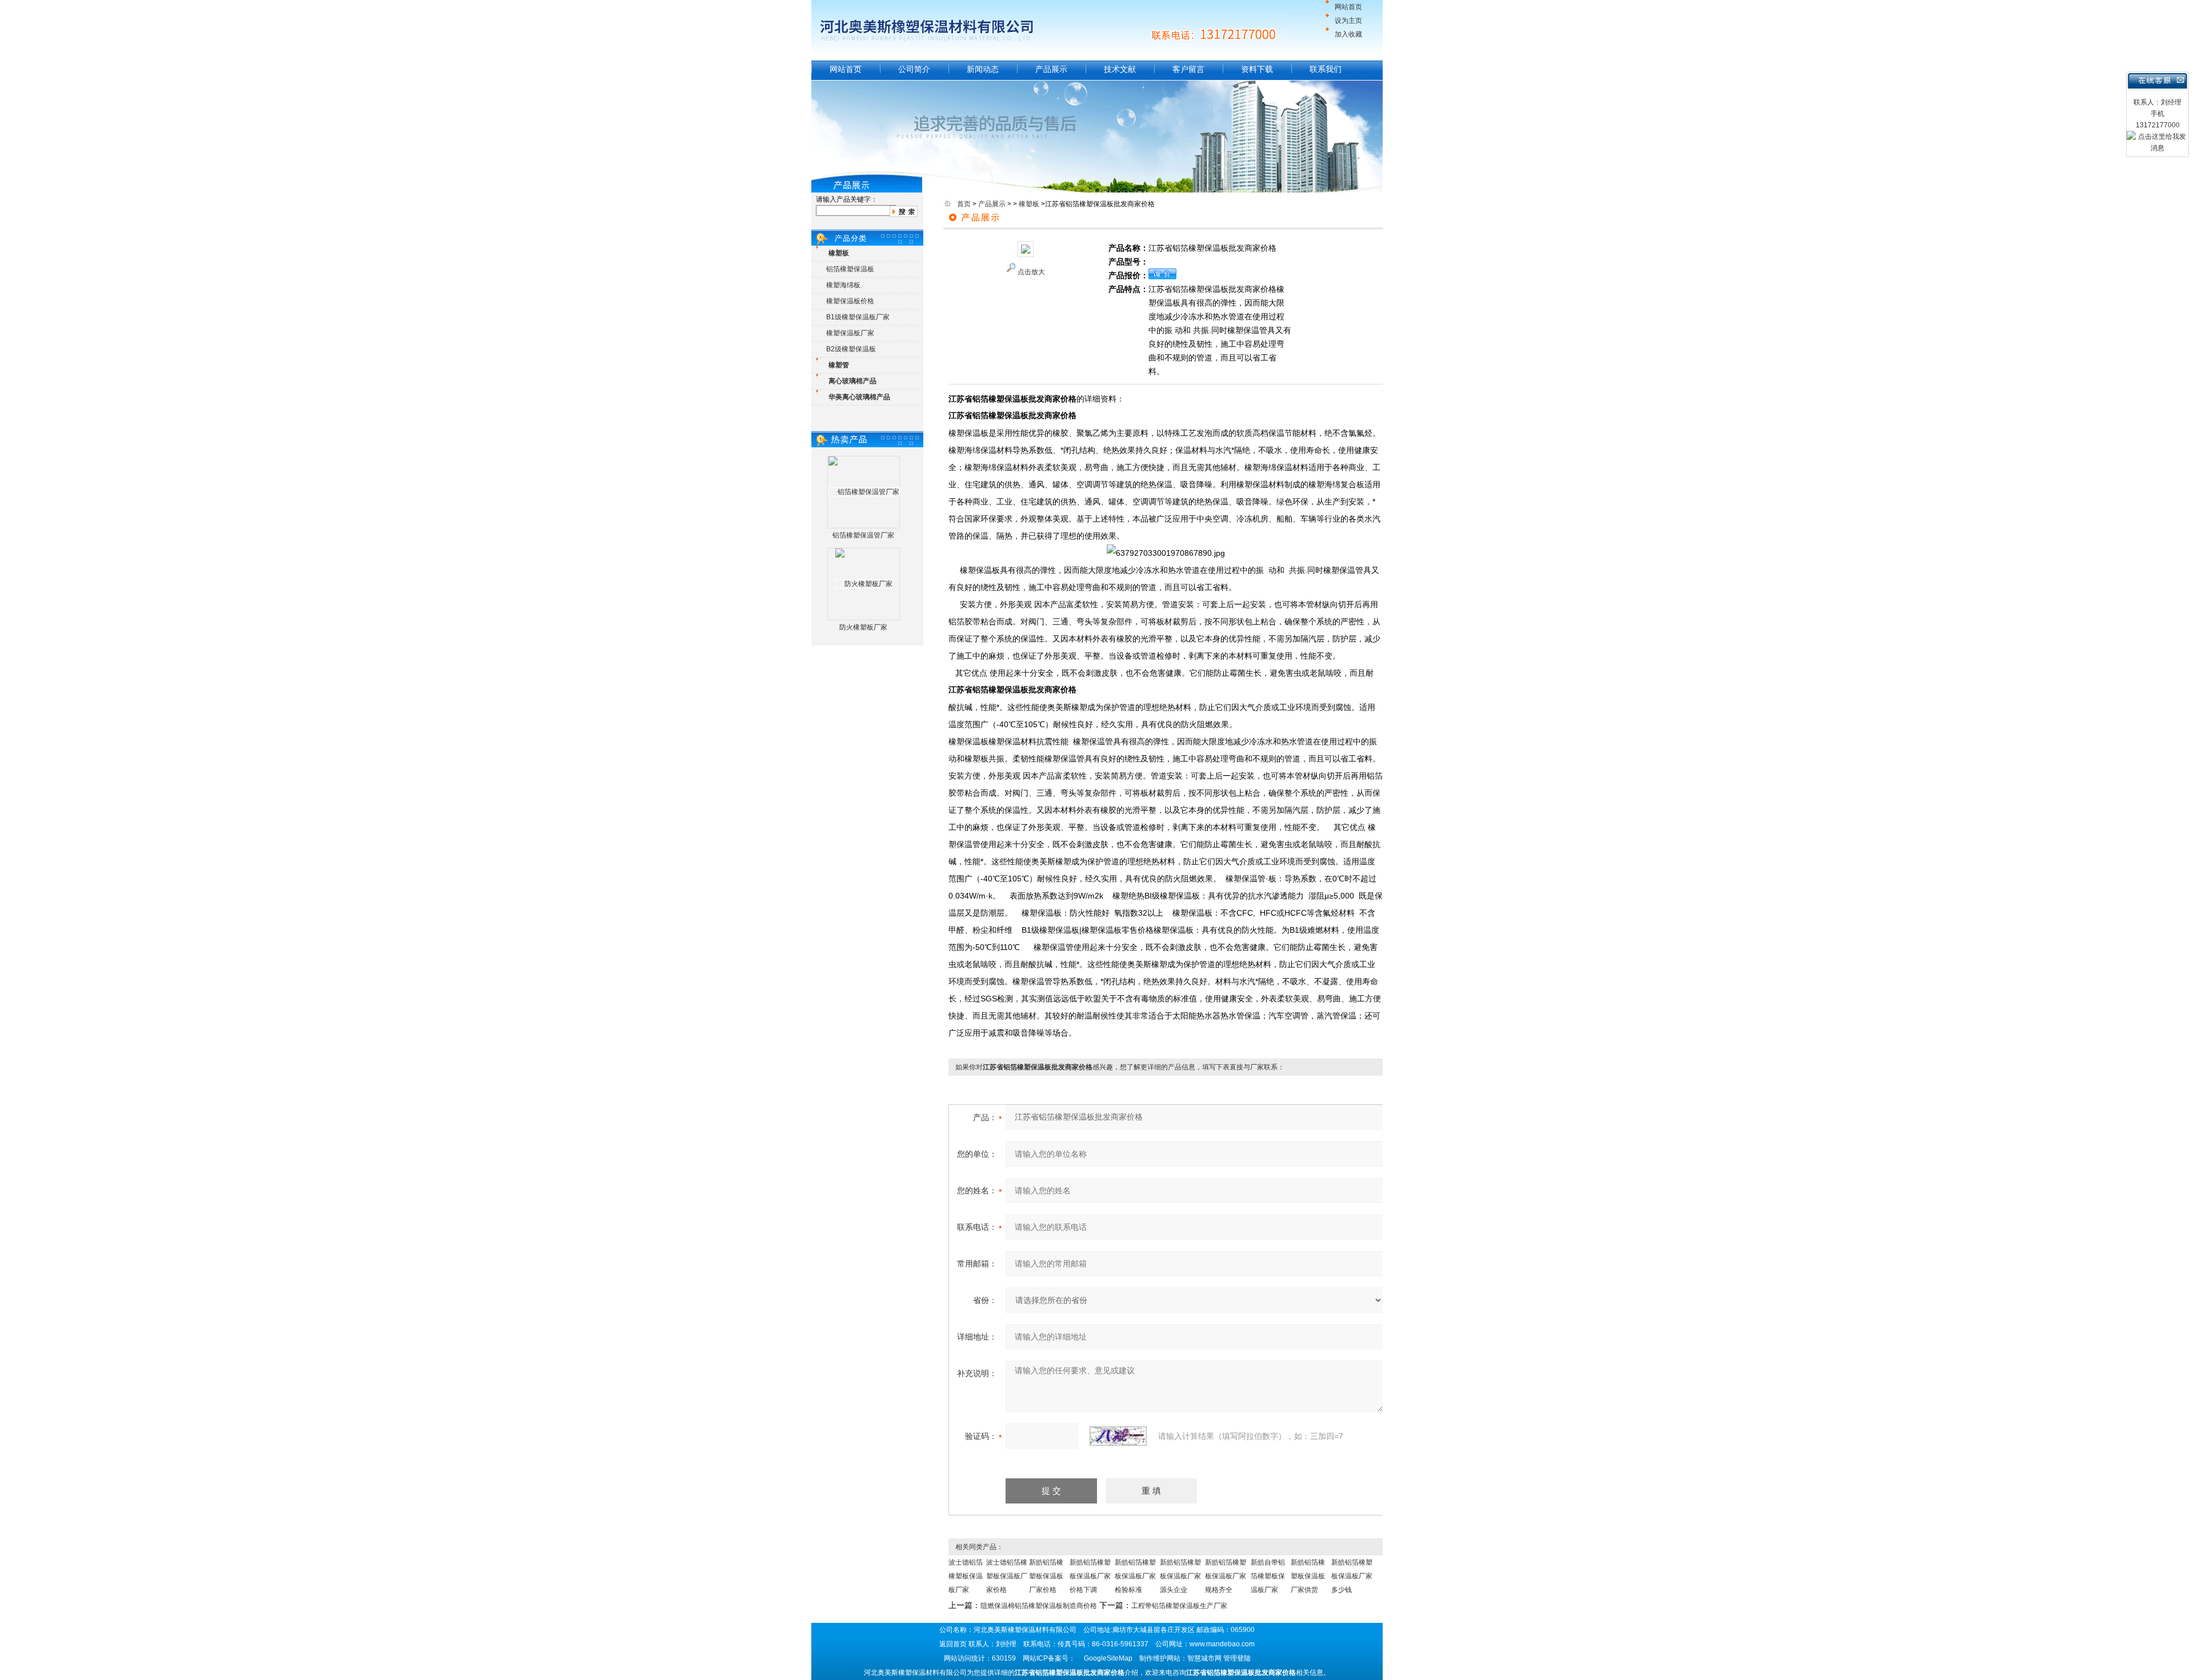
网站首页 (1348, 7)
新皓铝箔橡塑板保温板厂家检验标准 (1135, 1576)
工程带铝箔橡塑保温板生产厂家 (1179, 1606)
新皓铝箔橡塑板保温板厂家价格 (1046, 1576)
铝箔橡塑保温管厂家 (863, 535)
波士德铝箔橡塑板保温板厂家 (966, 1576)
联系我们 (1326, 69)
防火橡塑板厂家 (863, 627)
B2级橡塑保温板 (851, 349)
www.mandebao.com (1222, 1644)
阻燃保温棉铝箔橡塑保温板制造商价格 (1039, 1606)
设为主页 (1348, 21)
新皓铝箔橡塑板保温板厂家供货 (1308, 1576)
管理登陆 (1237, 1658)
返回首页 (953, 1644)
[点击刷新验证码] (1118, 1436)
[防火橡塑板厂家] (864, 584)
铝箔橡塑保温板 (850, 269)
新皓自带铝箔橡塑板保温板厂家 (1268, 1576)
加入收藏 (1348, 34)
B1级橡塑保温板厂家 (858, 317)
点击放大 (1031, 272)
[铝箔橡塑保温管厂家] (864, 492)
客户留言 (1188, 69)
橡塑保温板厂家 (850, 333)
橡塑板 (1029, 204)
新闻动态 (983, 69)
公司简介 (914, 69)
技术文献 (1120, 69)
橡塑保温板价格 (850, 301)
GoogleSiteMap (1108, 1658)
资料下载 (1257, 69)
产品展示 (1051, 69)
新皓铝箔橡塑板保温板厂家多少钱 (1352, 1576)
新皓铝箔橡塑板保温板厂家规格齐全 (1226, 1576)
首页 (964, 204)
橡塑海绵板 (843, 285)
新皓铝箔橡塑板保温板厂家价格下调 (1090, 1576)
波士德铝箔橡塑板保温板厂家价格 (1007, 1576)
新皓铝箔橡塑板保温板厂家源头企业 (1180, 1576)
